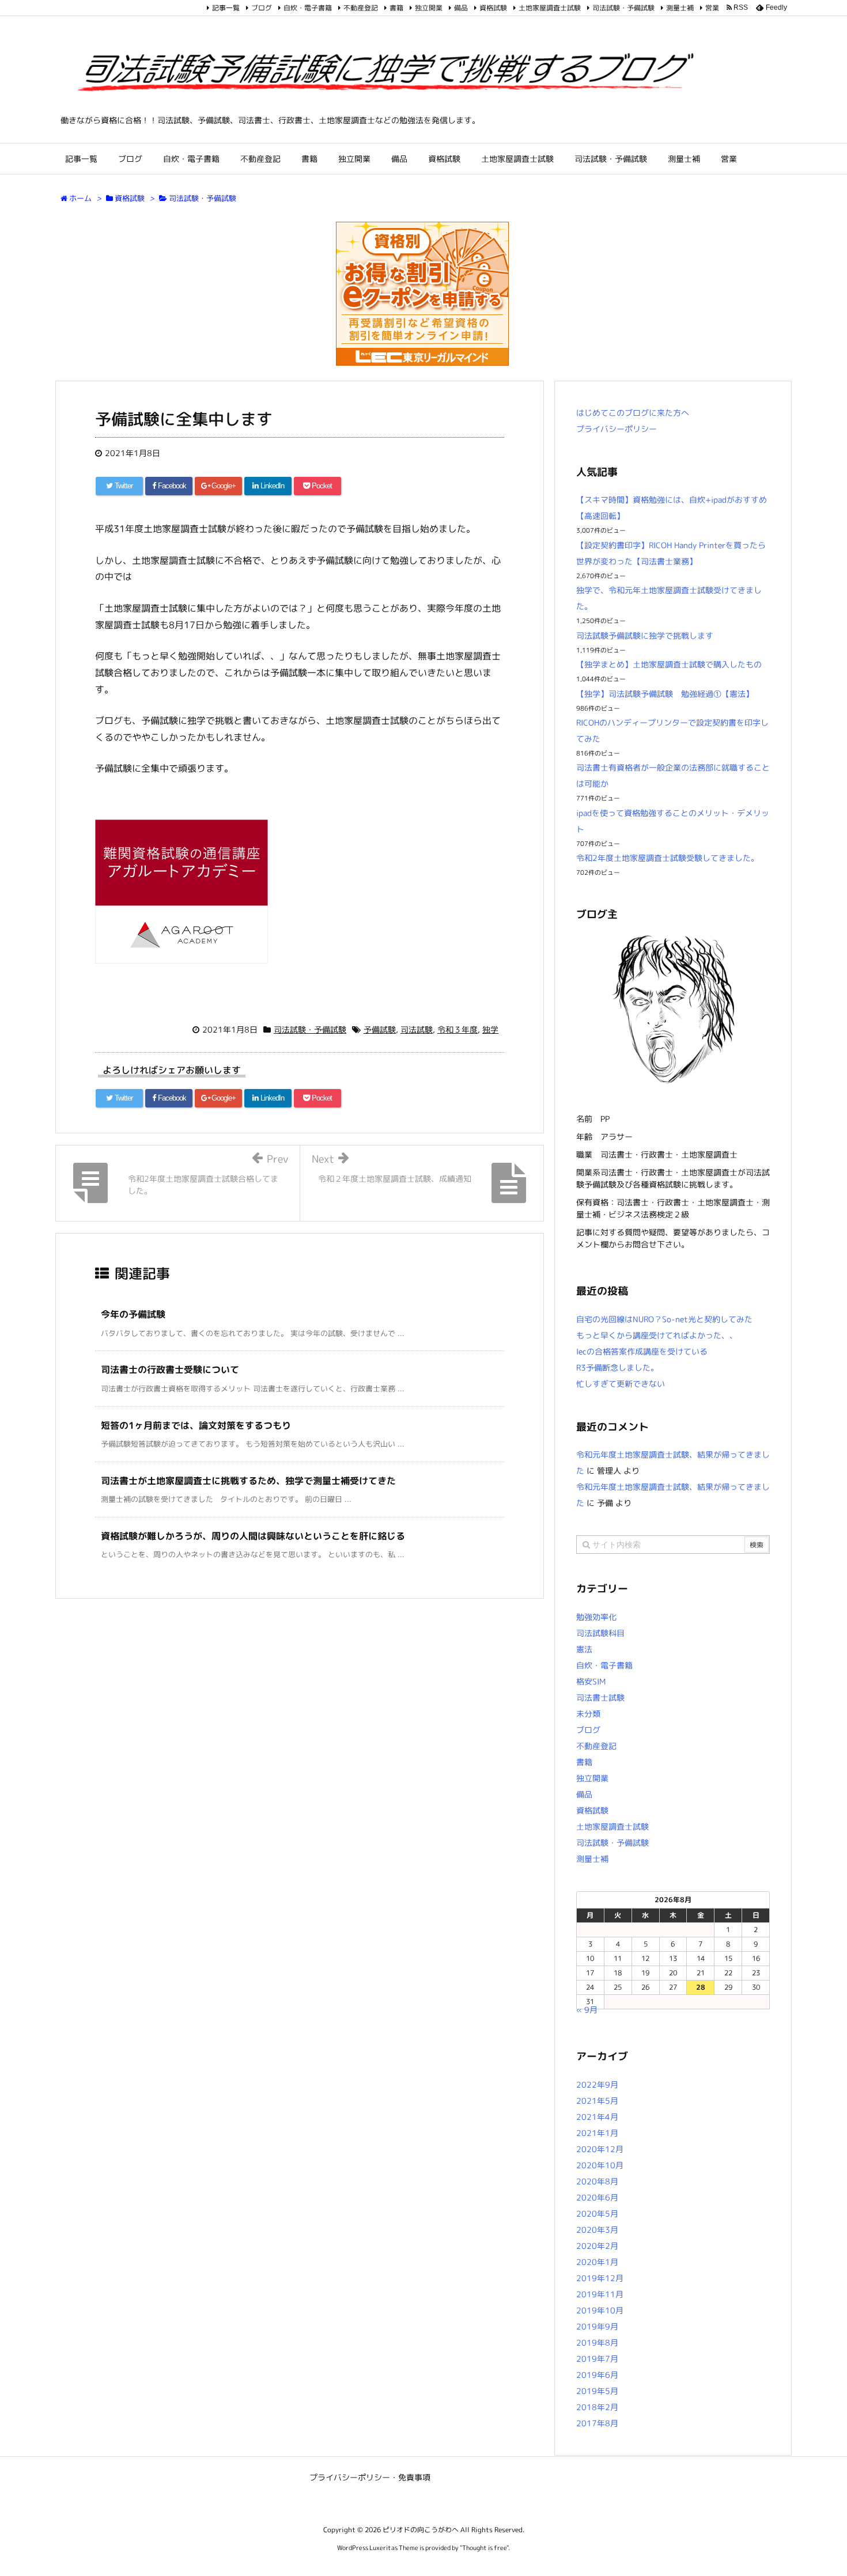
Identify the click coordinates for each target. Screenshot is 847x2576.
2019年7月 (597, 2359)
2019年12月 (600, 2278)
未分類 (588, 1714)
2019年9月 (597, 2326)
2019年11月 (600, 2294)
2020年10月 (600, 2165)
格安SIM (591, 1681)
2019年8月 (597, 2342)
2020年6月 (597, 2197)
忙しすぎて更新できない (621, 1384)
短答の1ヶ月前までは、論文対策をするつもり (196, 1425)
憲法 (584, 1649)
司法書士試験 (600, 1697)
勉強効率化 (596, 1617)
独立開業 (429, 8)
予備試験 (380, 1029)
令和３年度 (457, 1029)
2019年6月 (597, 2375)
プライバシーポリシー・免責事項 (370, 2477)
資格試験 (493, 8)
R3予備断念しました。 (617, 1367)
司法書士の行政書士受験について (170, 1369)
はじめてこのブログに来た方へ (633, 413)
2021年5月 (597, 2101)
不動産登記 (361, 8)
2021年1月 (597, 2133)
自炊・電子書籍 (308, 8)
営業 (712, 8)
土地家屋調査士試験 (550, 8)
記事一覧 (226, 8)
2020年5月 (597, 2213)
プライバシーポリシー (617, 429)
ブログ (262, 8)
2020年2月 (597, 2246)
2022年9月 (597, 2084)
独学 (490, 1029)
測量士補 (680, 8)
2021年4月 (597, 2117)
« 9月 (587, 2010)
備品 (461, 8)
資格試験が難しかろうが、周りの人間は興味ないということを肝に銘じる (253, 1536)
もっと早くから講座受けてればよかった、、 (657, 1335)
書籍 (396, 8)
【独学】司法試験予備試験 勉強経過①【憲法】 (665, 694)
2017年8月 (597, 2423)
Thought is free (484, 2548)
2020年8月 (597, 2181)
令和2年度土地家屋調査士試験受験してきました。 (668, 858)
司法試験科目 (600, 1633)
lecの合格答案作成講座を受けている (642, 1351)
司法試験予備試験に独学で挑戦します (645, 636)
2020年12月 (600, 2149)
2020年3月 (597, 2230)
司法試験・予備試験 (623, 8)
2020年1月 (597, 2262)
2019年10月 (600, 2310)
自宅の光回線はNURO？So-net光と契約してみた (664, 1319)
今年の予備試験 (133, 1314)
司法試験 (417, 1029)
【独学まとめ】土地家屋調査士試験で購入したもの (669, 664)
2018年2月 (597, 2407)
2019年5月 (597, 2391)
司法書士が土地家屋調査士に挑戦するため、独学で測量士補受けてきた (248, 1481)
